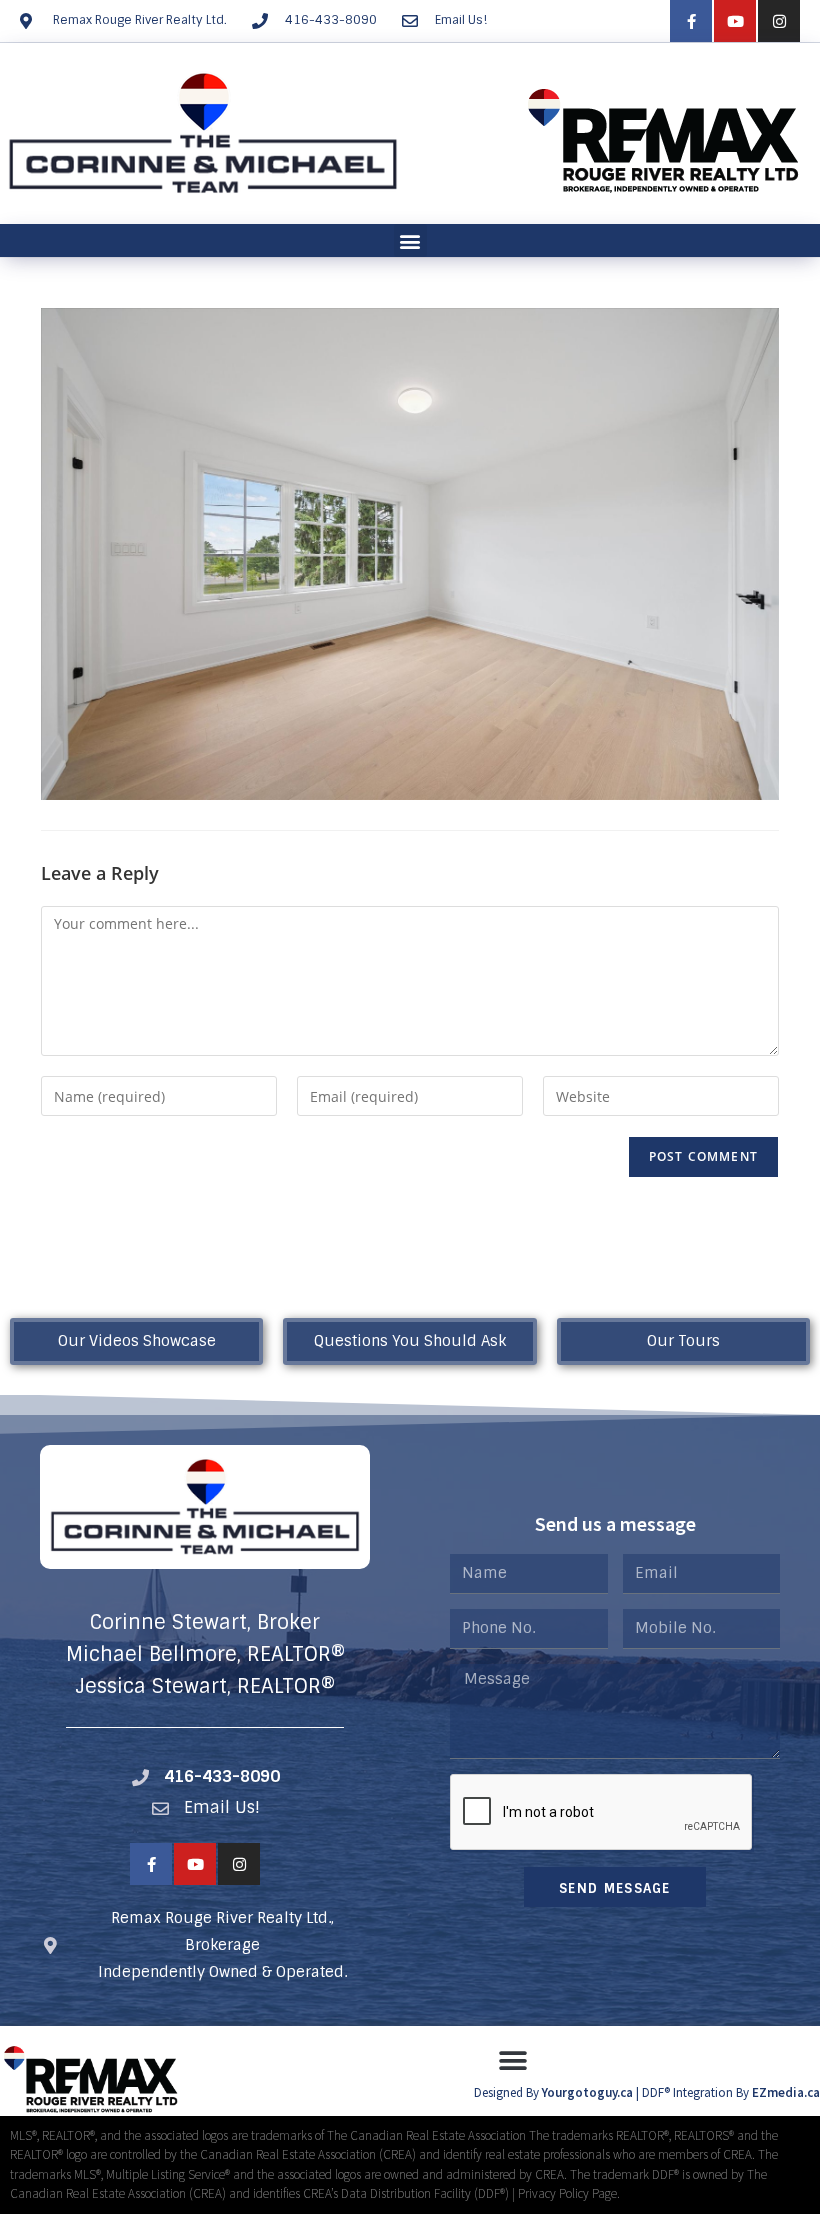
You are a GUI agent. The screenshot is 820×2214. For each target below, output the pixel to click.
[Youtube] (735, 21)
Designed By (508, 2092)
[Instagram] (779, 21)
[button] (410, 240)
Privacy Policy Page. (569, 2193)
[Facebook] (691, 21)
